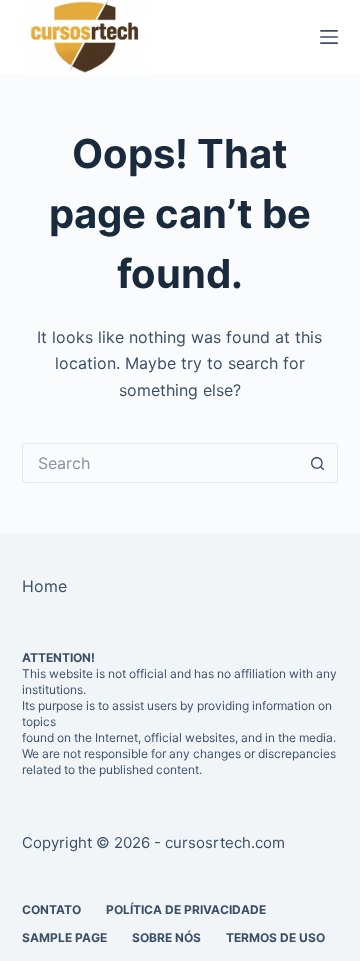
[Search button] (318, 463)
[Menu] (329, 37)
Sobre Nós (166, 937)
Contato (51, 909)
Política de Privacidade (186, 909)
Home (44, 586)
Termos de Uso (275, 937)
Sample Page (64, 937)
